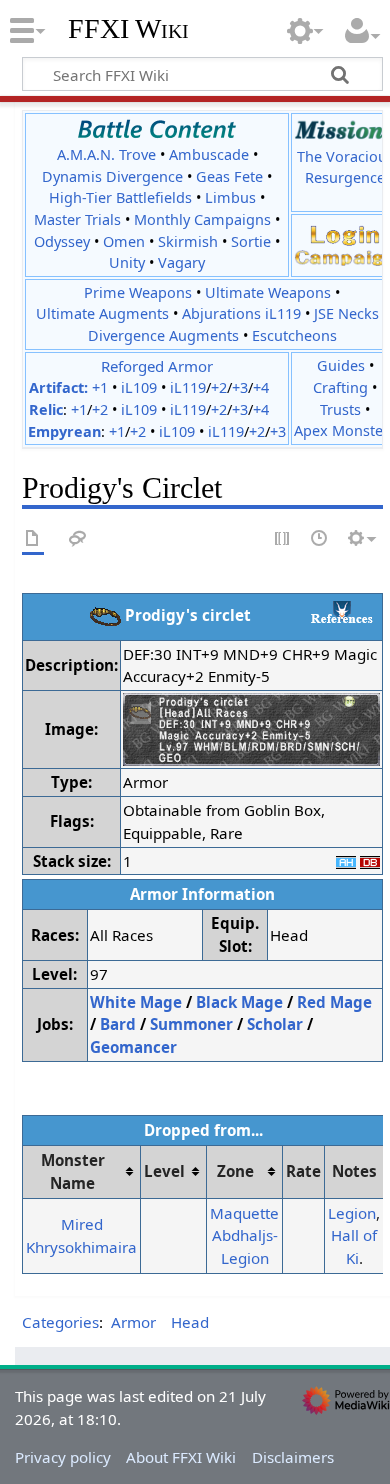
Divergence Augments (163, 335)
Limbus (230, 197)
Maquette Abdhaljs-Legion (244, 1236)
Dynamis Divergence (112, 176)
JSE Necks (346, 313)
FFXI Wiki (128, 29)
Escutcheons (294, 335)
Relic (46, 409)
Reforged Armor (157, 366)
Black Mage (239, 1002)
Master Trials (77, 219)
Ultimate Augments (102, 313)
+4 (261, 387)
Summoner (191, 1024)
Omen (124, 241)
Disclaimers (293, 1457)
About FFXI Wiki (181, 1457)
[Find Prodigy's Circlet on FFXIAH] (346, 861)
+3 (240, 387)
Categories (60, 1322)
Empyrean (64, 431)
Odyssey (62, 241)
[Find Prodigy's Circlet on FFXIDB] (370, 861)
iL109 (139, 387)
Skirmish (188, 241)
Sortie (251, 241)
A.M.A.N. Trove (106, 154)
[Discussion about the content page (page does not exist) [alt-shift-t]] (78, 539)
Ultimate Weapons (268, 292)
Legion (352, 1213)
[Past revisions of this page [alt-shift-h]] (320, 539)
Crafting (340, 387)
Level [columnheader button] (164, 1171)
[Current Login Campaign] (345, 233)
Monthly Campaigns (202, 219)
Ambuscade (209, 154)
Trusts (340, 409)
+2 (219, 387)
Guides (341, 365)
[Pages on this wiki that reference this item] (342, 612)
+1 (100, 387)
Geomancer (133, 1047)
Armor (133, 1322)
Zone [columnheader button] (235, 1171)
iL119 (188, 387)
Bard (118, 1024)
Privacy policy (63, 1457)
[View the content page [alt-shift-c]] (33, 539)
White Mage (136, 1002)
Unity (127, 262)
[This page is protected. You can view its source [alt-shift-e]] (283, 539)
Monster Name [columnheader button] (73, 1171)
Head (190, 1322)
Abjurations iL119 (241, 313)
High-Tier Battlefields (120, 197)
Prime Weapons (138, 292)
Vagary (181, 262)
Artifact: (58, 387)
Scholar (275, 1024)
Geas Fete (229, 176)
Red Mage (334, 1002)
